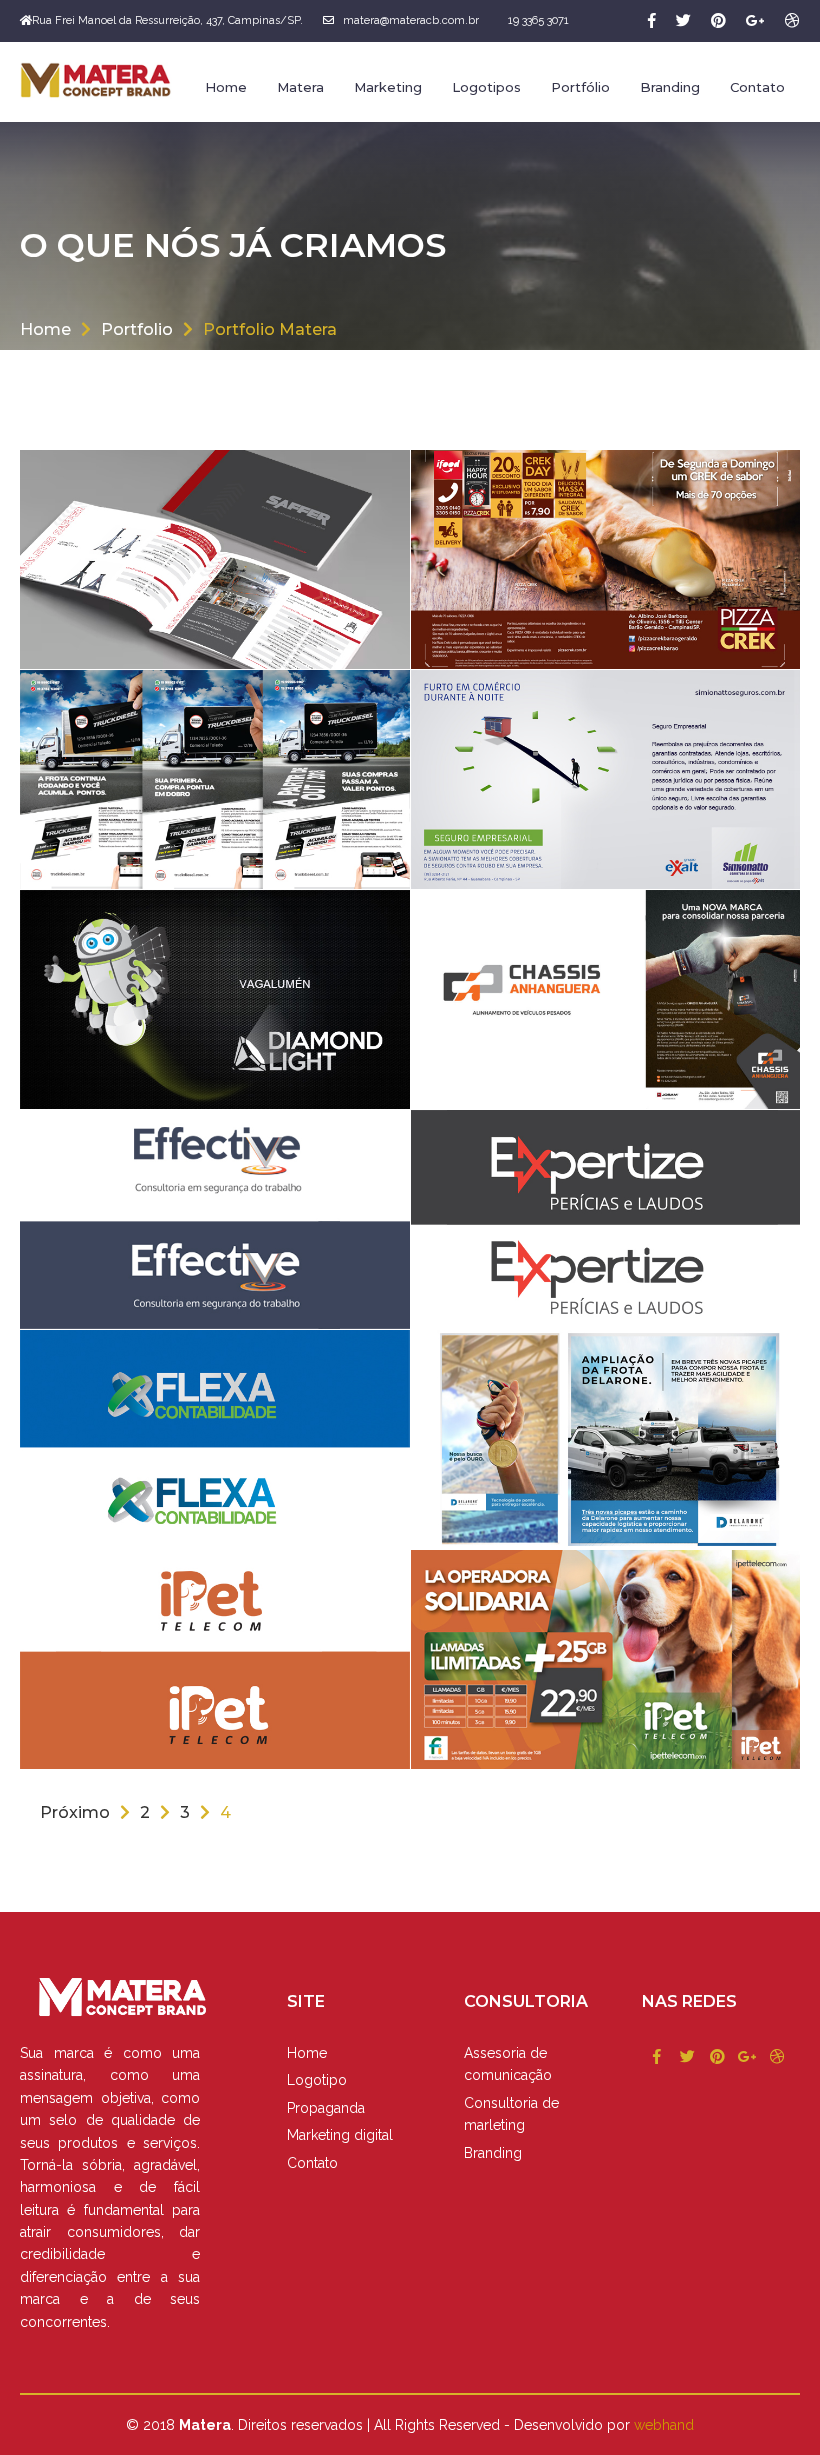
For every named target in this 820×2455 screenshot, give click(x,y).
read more (730, 1077)
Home (226, 87)
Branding (670, 87)
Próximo (75, 1812)
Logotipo (317, 2080)
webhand (664, 2425)
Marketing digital (340, 2135)
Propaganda (326, 2108)
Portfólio (580, 87)
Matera (300, 87)
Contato (757, 87)
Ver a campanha (314, 637)
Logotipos (486, 87)
